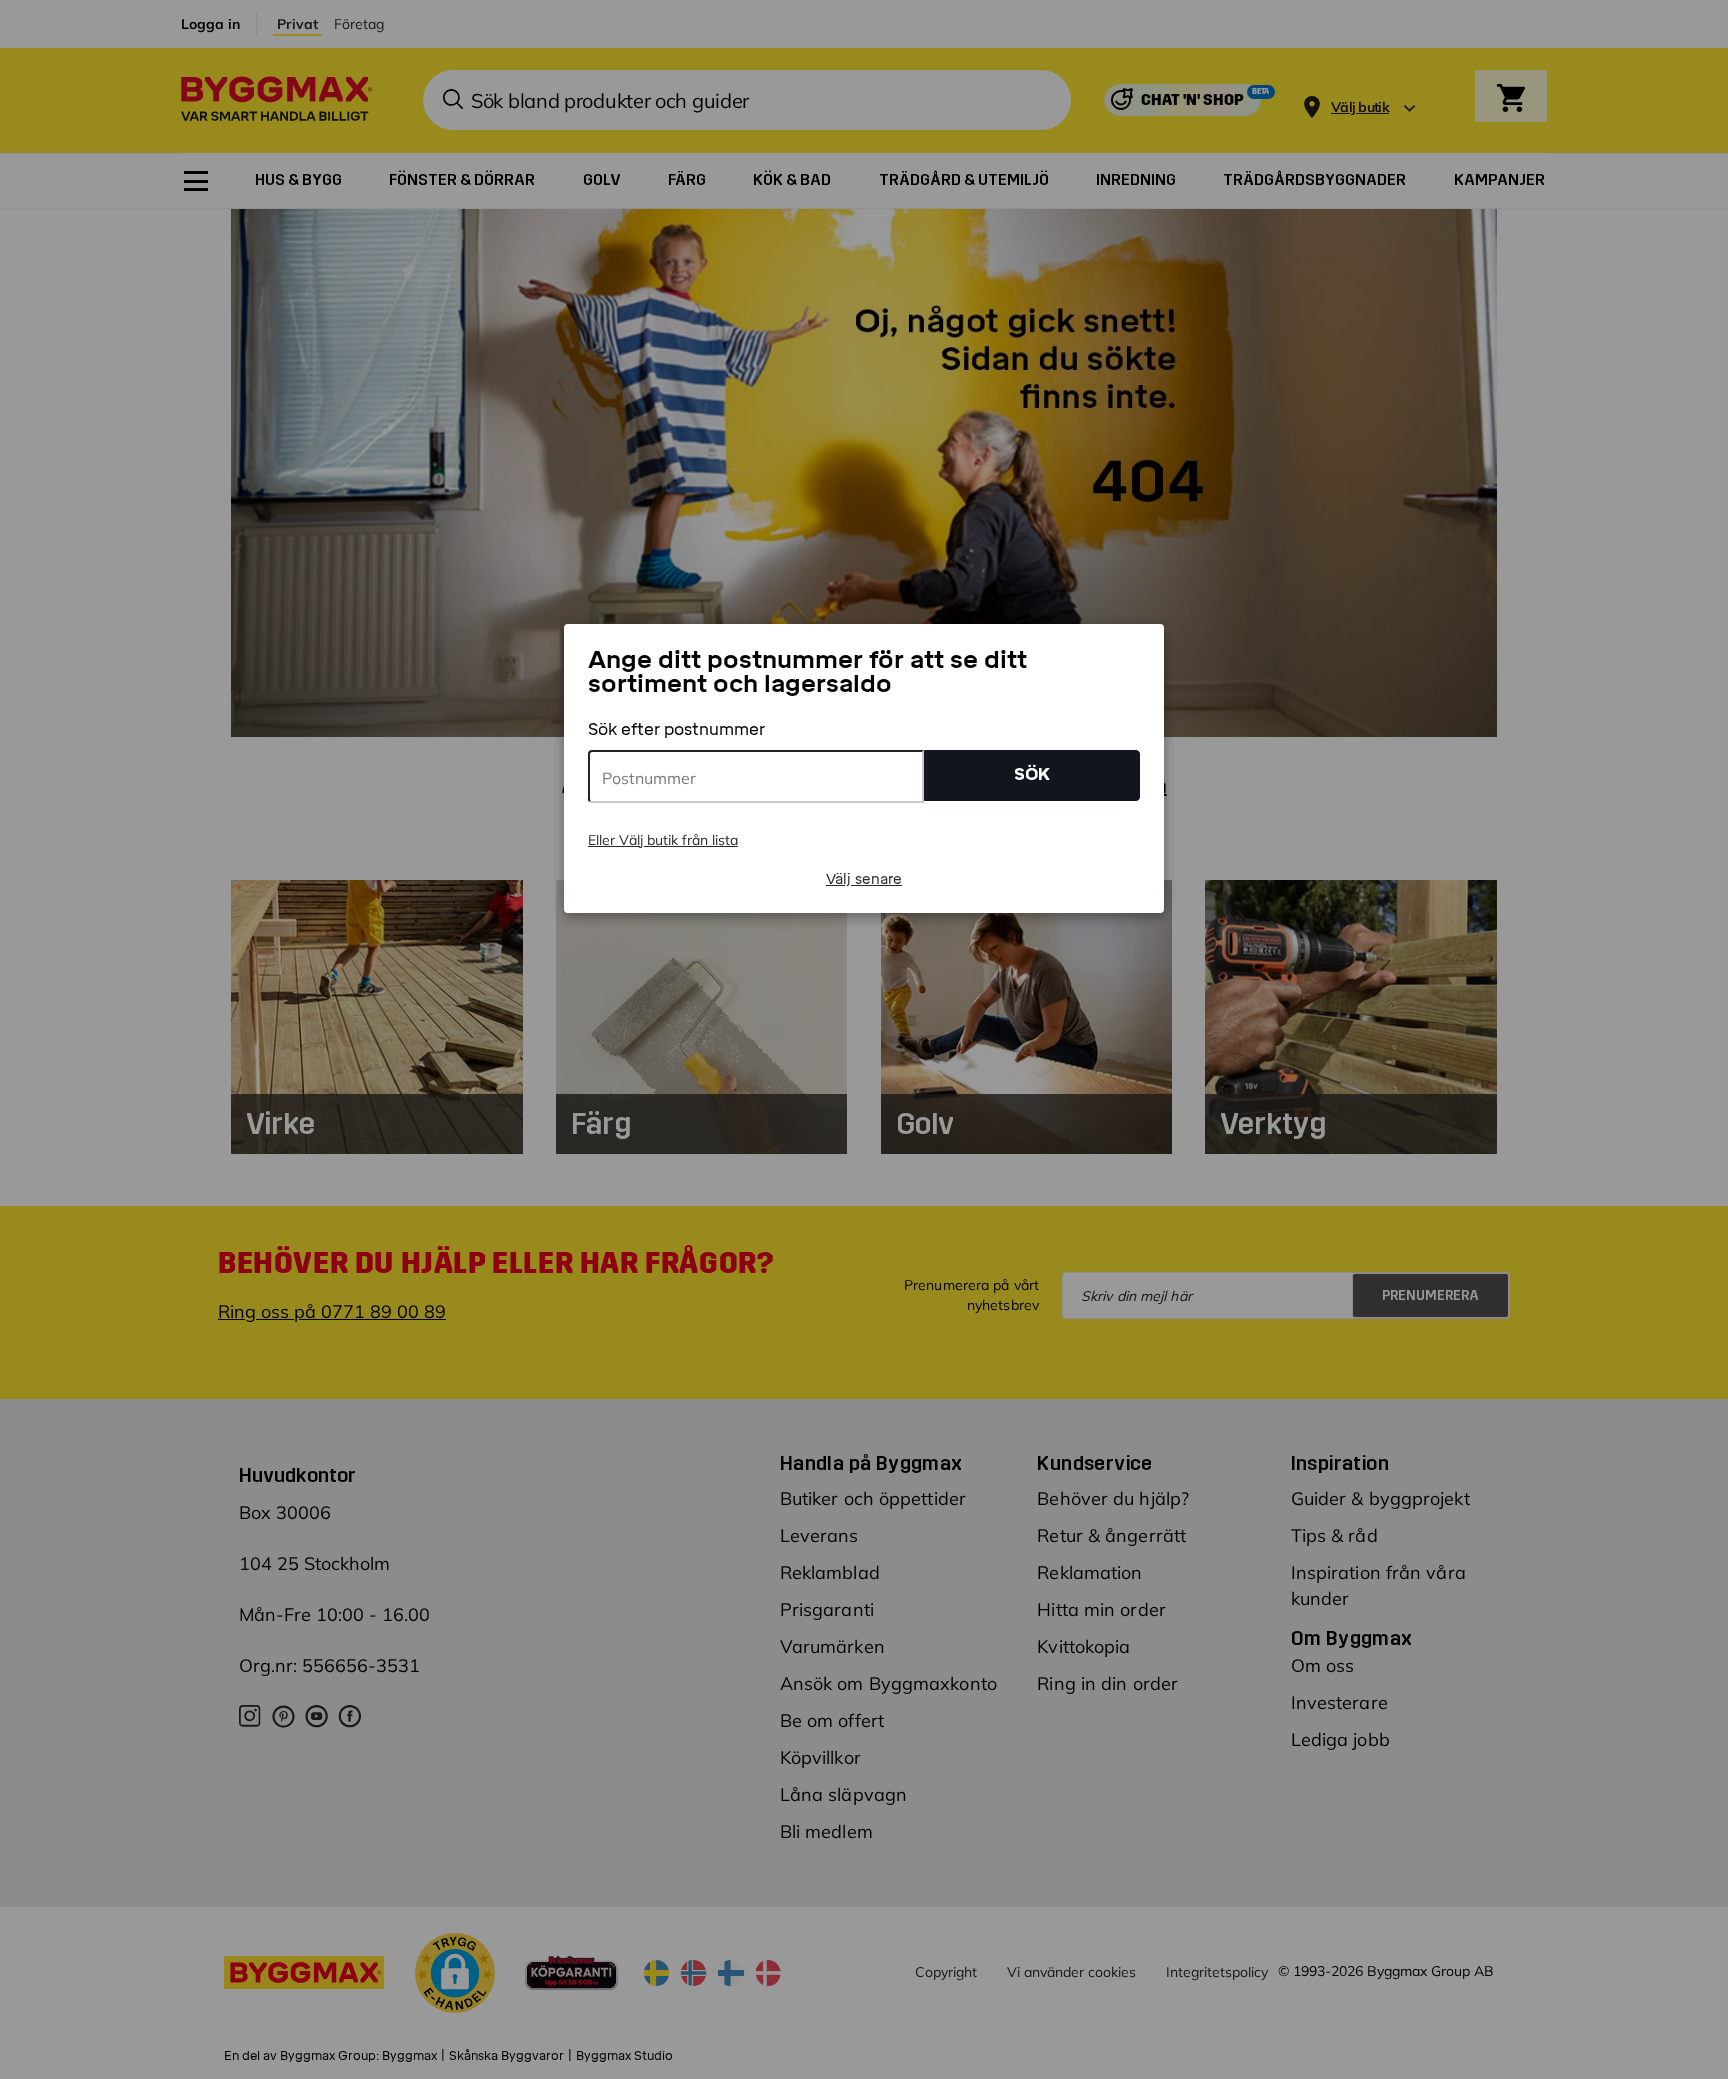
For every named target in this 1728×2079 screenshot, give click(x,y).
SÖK (1032, 774)
